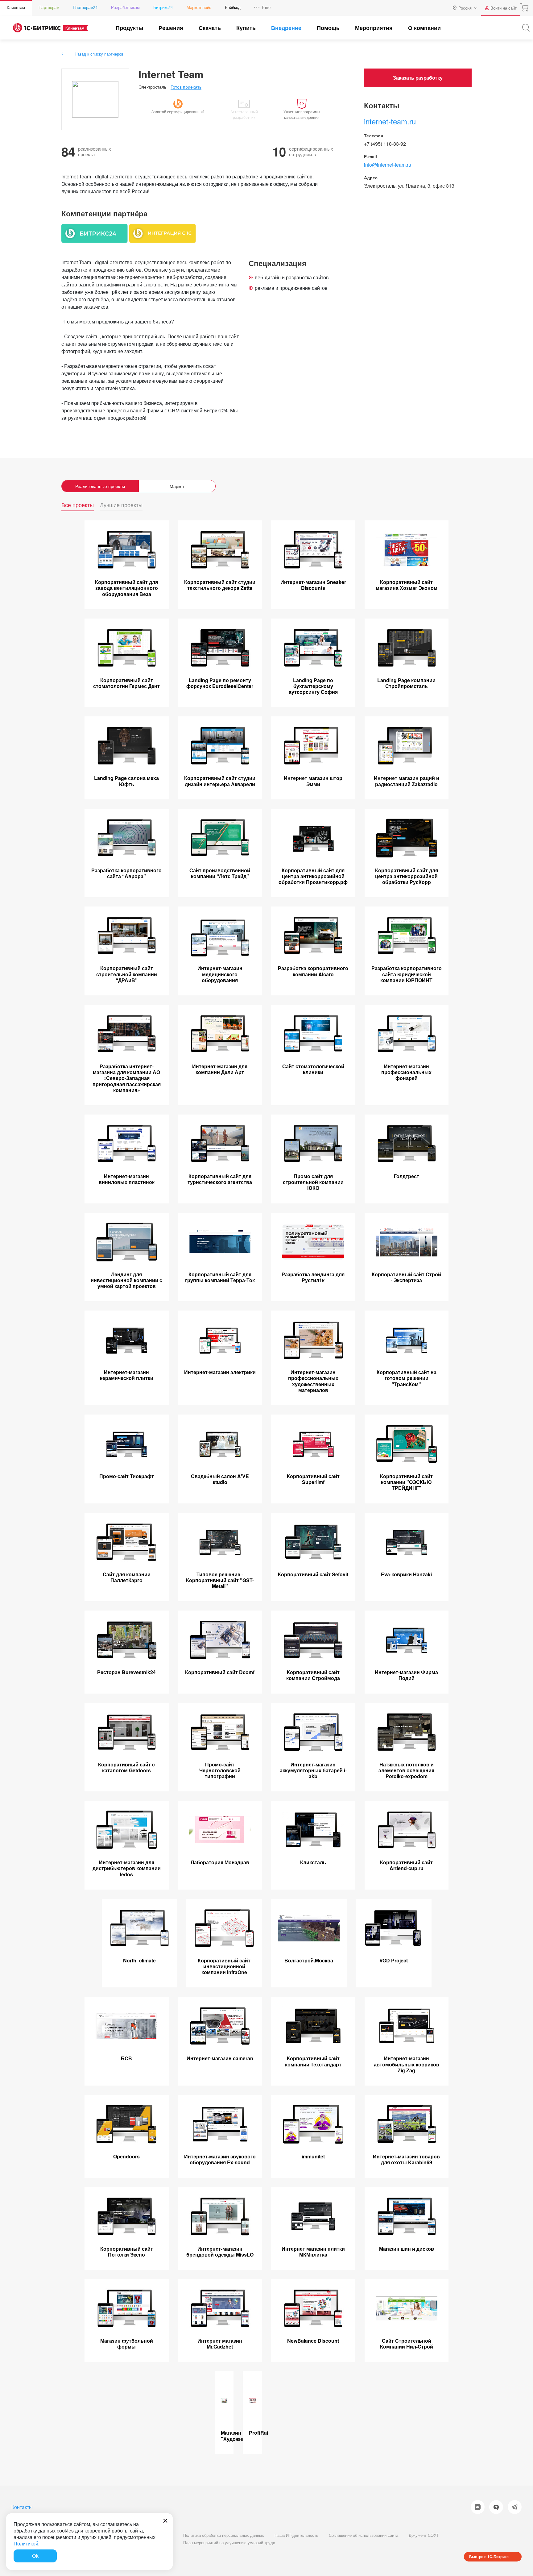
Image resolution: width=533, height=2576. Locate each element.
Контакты (22, 2507)
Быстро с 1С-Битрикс (489, 2557)
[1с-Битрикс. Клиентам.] (37, 28)
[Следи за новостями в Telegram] (515, 2507)
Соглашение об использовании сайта (364, 2535)
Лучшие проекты (121, 505)
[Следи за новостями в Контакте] (478, 2507)
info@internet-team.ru (388, 165)
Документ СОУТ (424, 2535)
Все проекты (78, 505)
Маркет (177, 486)
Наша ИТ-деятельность (296, 2535)
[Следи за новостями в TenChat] (496, 2507)
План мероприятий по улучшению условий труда (229, 2543)
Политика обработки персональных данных (224, 2535)
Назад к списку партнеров (99, 54)
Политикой (26, 2543)
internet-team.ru (390, 121)
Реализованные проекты (100, 486)
